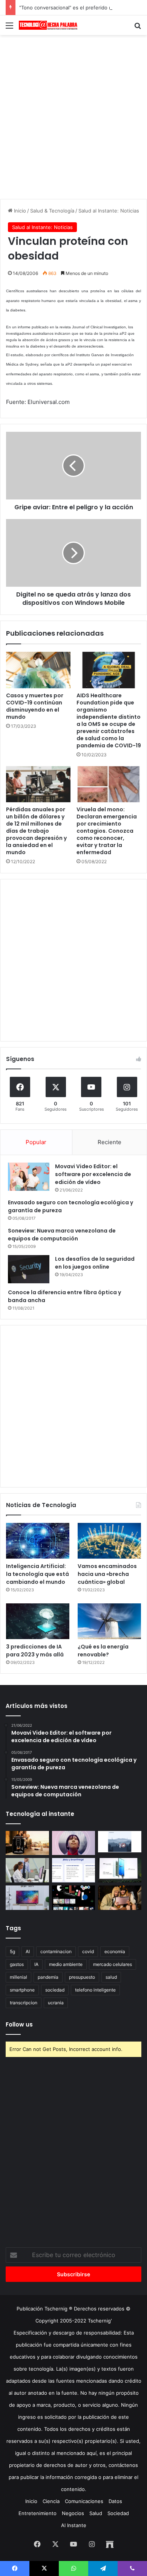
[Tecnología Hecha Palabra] (49, 25)
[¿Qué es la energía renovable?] (109, 1621)
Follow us (19, 2024)
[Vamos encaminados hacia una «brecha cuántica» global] (109, 1541)
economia (115, 1951)
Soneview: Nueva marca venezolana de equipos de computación (62, 1235)
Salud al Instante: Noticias (109, 211)
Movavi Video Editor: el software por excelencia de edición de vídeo (93, 1174)
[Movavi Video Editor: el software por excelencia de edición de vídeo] (29, 1177)
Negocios (73, 2513)
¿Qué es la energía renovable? (103, 1651)
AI (28, 1951)
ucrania (56, 2003)
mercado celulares (113, 1964)
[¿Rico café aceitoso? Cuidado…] (27, 1843)
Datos (115, 2501)
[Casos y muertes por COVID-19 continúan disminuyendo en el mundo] (38, 670)
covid (88, 1951)
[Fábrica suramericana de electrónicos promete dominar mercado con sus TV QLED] (27, 1898)
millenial (18, 1977)
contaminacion (56, 1951)
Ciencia (51, 2501)
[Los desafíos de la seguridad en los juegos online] (29, 1269)
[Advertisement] (73, 116)
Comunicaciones (84, 2501)
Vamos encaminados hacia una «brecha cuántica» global (107, 1574)
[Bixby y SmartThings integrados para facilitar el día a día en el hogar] (74, 1870)
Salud (96, 2513)
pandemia (48, 1977)
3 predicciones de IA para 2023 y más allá (35, 1651)
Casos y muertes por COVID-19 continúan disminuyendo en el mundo (35, 706)
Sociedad (118, 2513)
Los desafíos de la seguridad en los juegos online (95, 1263)
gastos (17, 1964)
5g (12, 1951)
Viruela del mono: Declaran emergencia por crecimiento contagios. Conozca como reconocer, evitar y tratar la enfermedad (107, 831)
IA (36, 1964)
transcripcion (24, 2003)
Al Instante (74, 2525)
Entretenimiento (38, 2513)
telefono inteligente (95, 1990)
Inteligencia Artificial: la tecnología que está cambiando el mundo (38, 1574)
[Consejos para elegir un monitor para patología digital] (27, 1870)
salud (111, 1977)
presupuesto (82, 1977)
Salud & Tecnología (52, 211)
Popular (36, 1142)
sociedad (55, 1990)
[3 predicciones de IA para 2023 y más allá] (38, 1621)
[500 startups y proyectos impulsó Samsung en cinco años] (74, 1898)
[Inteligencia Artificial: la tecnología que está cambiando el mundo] (38, 1541)
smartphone (22, 1990)
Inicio (19, 211)
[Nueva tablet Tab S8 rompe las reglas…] (120, 1898)
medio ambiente (66, 1964)
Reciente (109, 1142)
